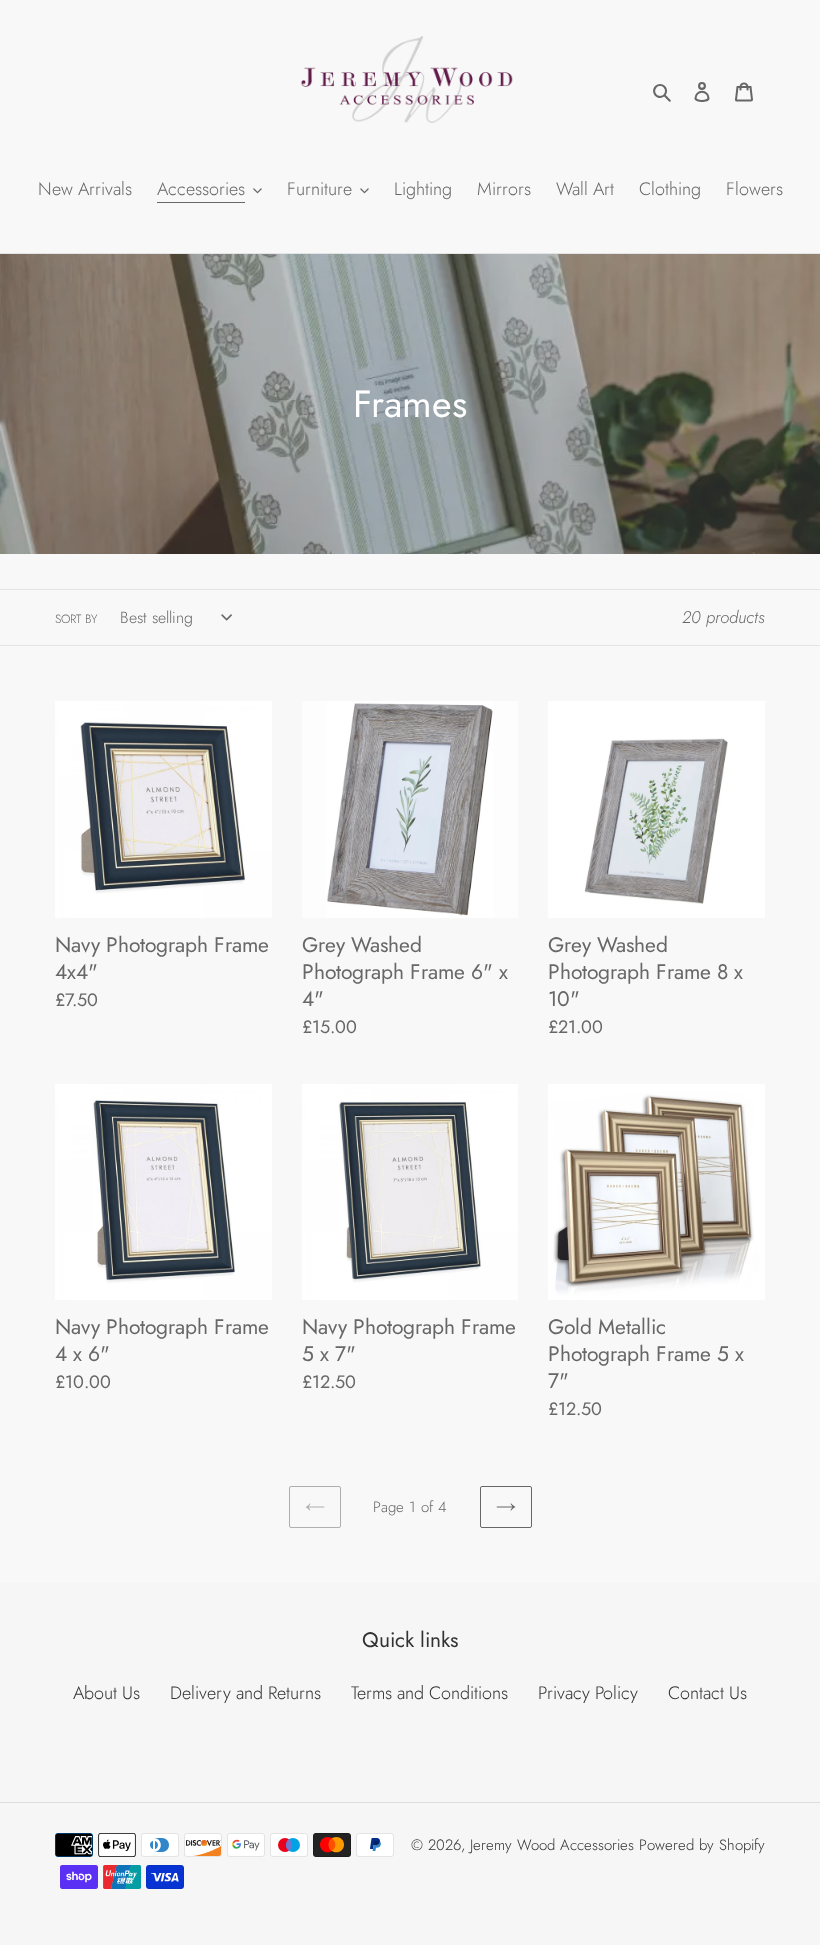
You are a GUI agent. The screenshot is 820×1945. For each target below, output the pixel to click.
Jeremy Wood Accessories (552, 1845)
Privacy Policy (588, 1693)
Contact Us (707, 1693)
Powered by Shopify (702, 1845)
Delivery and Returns (245, 1693)
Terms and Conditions (429, 1693)
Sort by (76, 619)
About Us (106, 1693)
